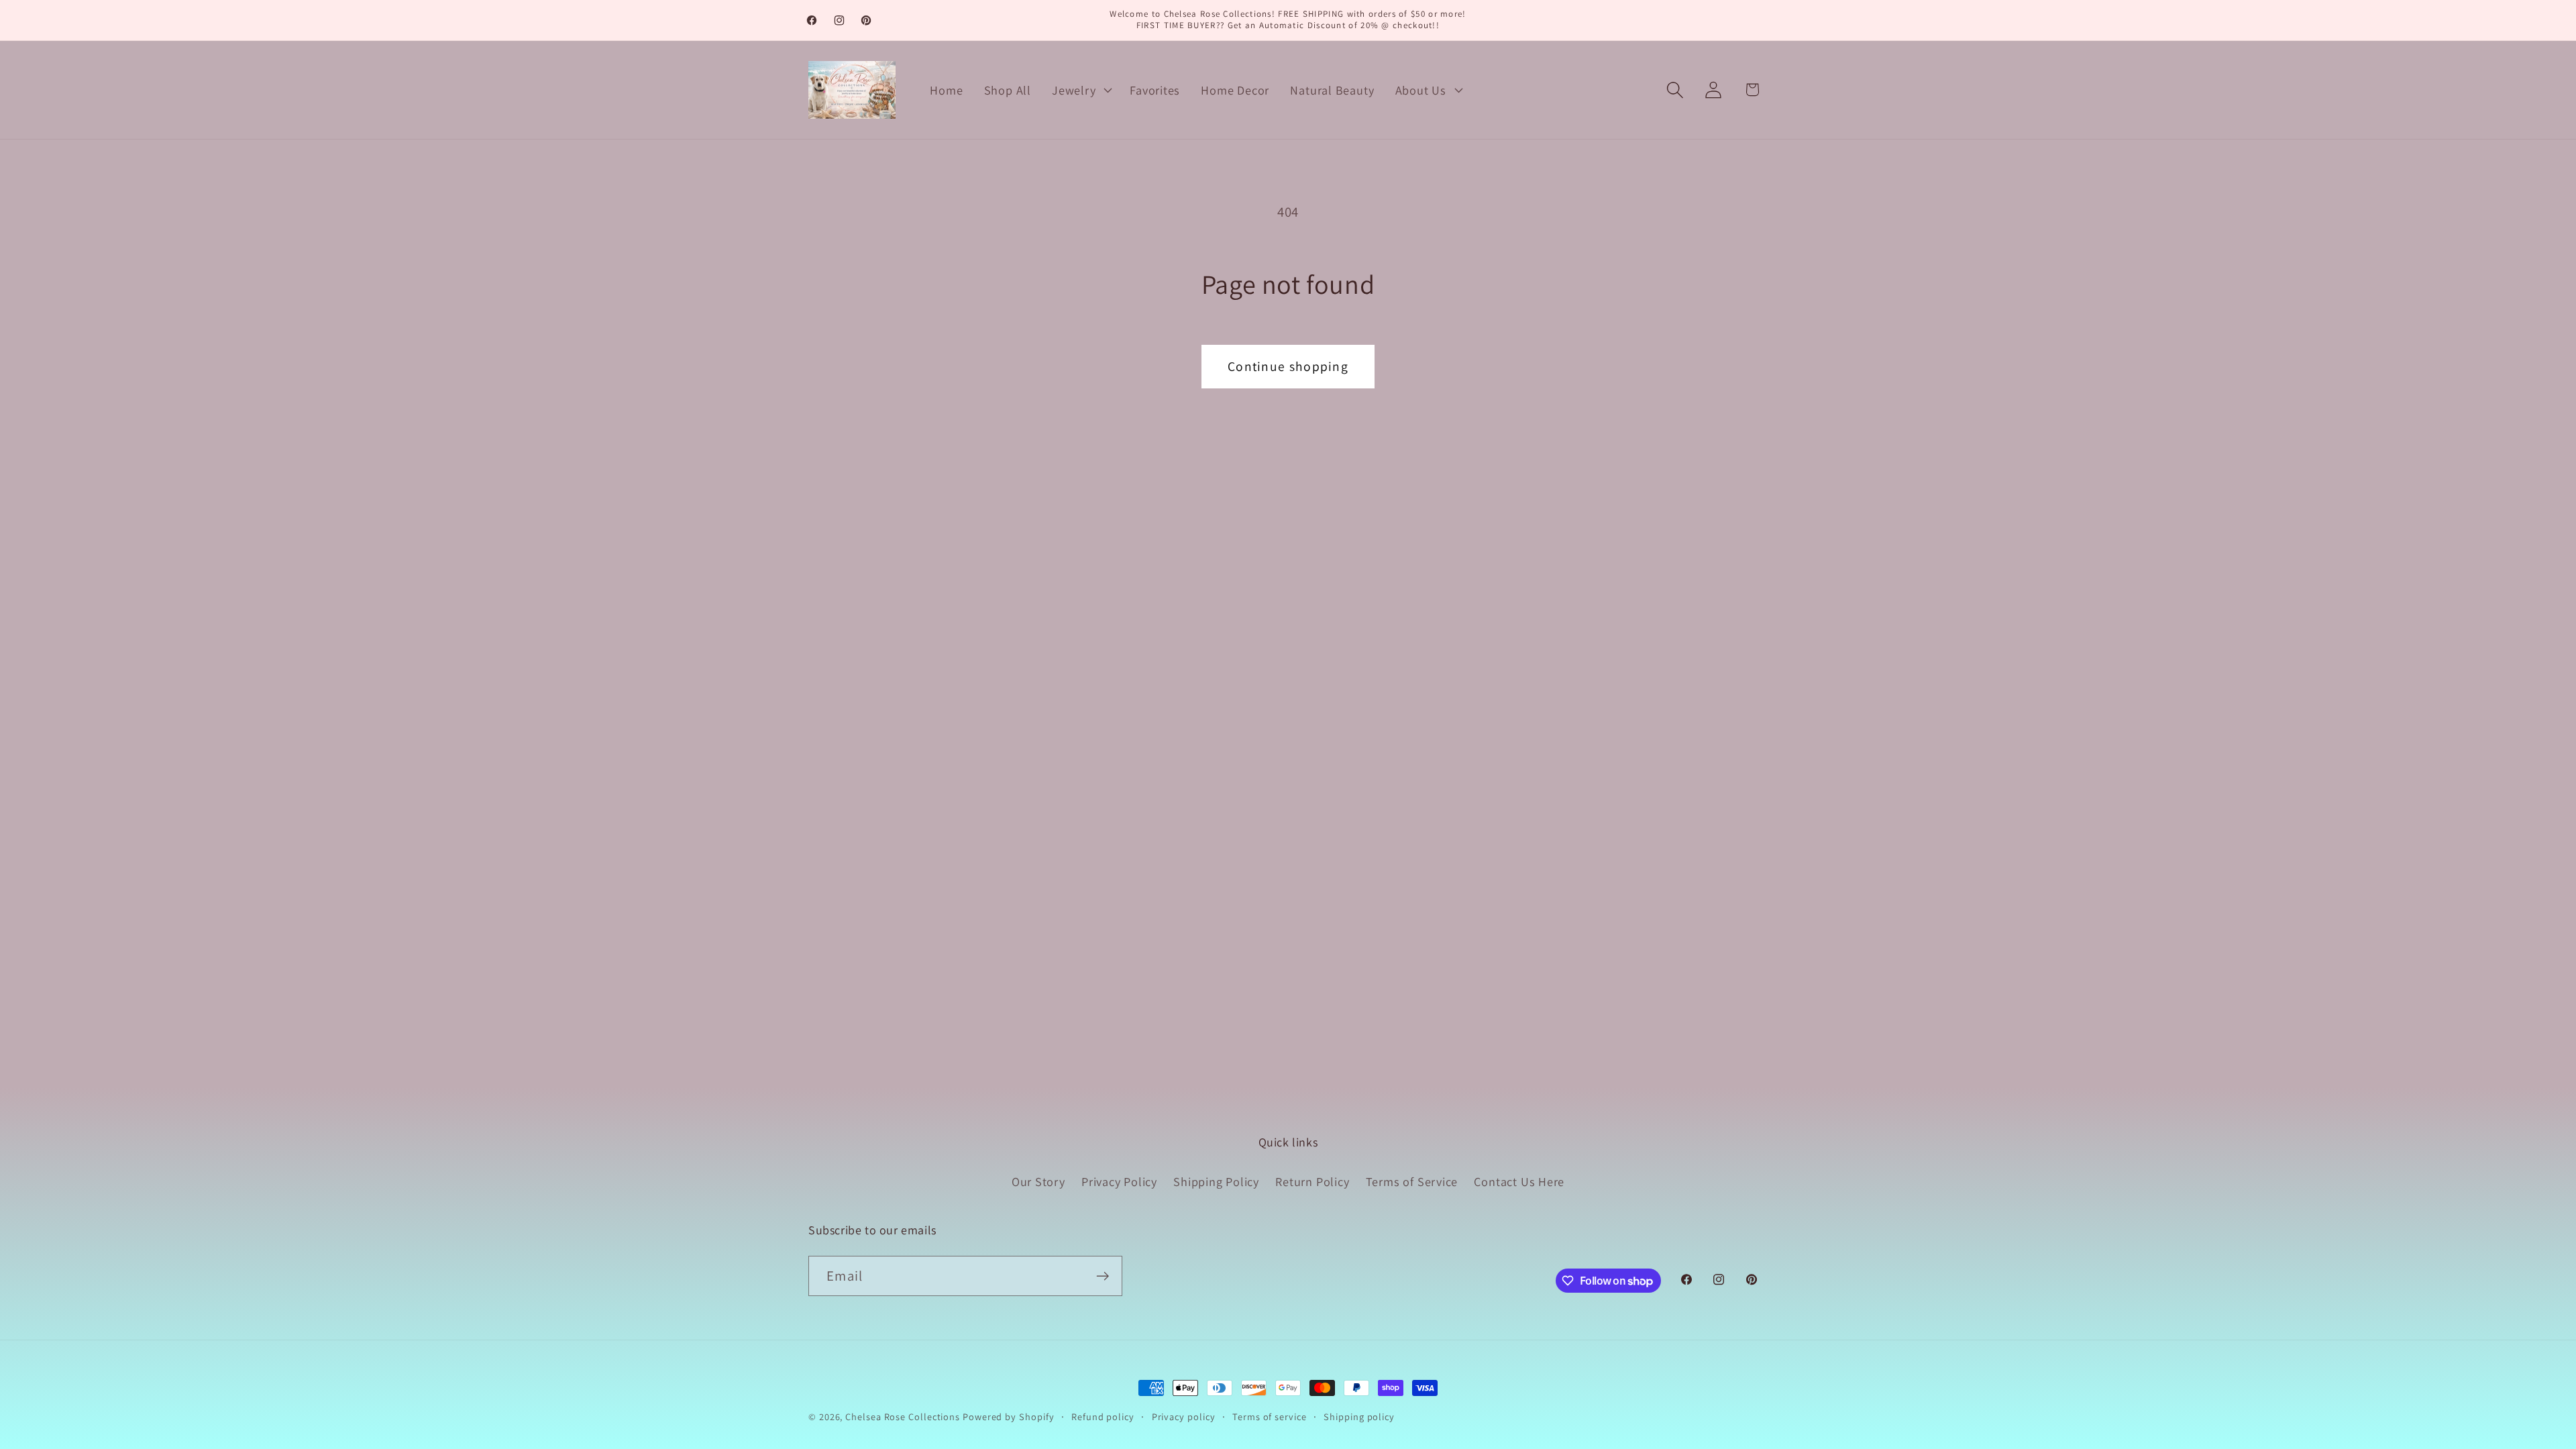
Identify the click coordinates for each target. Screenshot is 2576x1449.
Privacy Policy (1119, 1181)
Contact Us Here (1519, 1181)
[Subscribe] (1103, 1276)
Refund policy (1103, 1416)
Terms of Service (1412, 1181)
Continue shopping (1288, 366)
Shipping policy (1359, 1416)
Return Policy (1312, 1181)
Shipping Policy (1216, 1181)
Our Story (1038, 1181)
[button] (1081, 90)
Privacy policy (1184, 1416)
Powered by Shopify (1008, 1416)
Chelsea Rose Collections (904, 1416)
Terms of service (1270, 1416)
